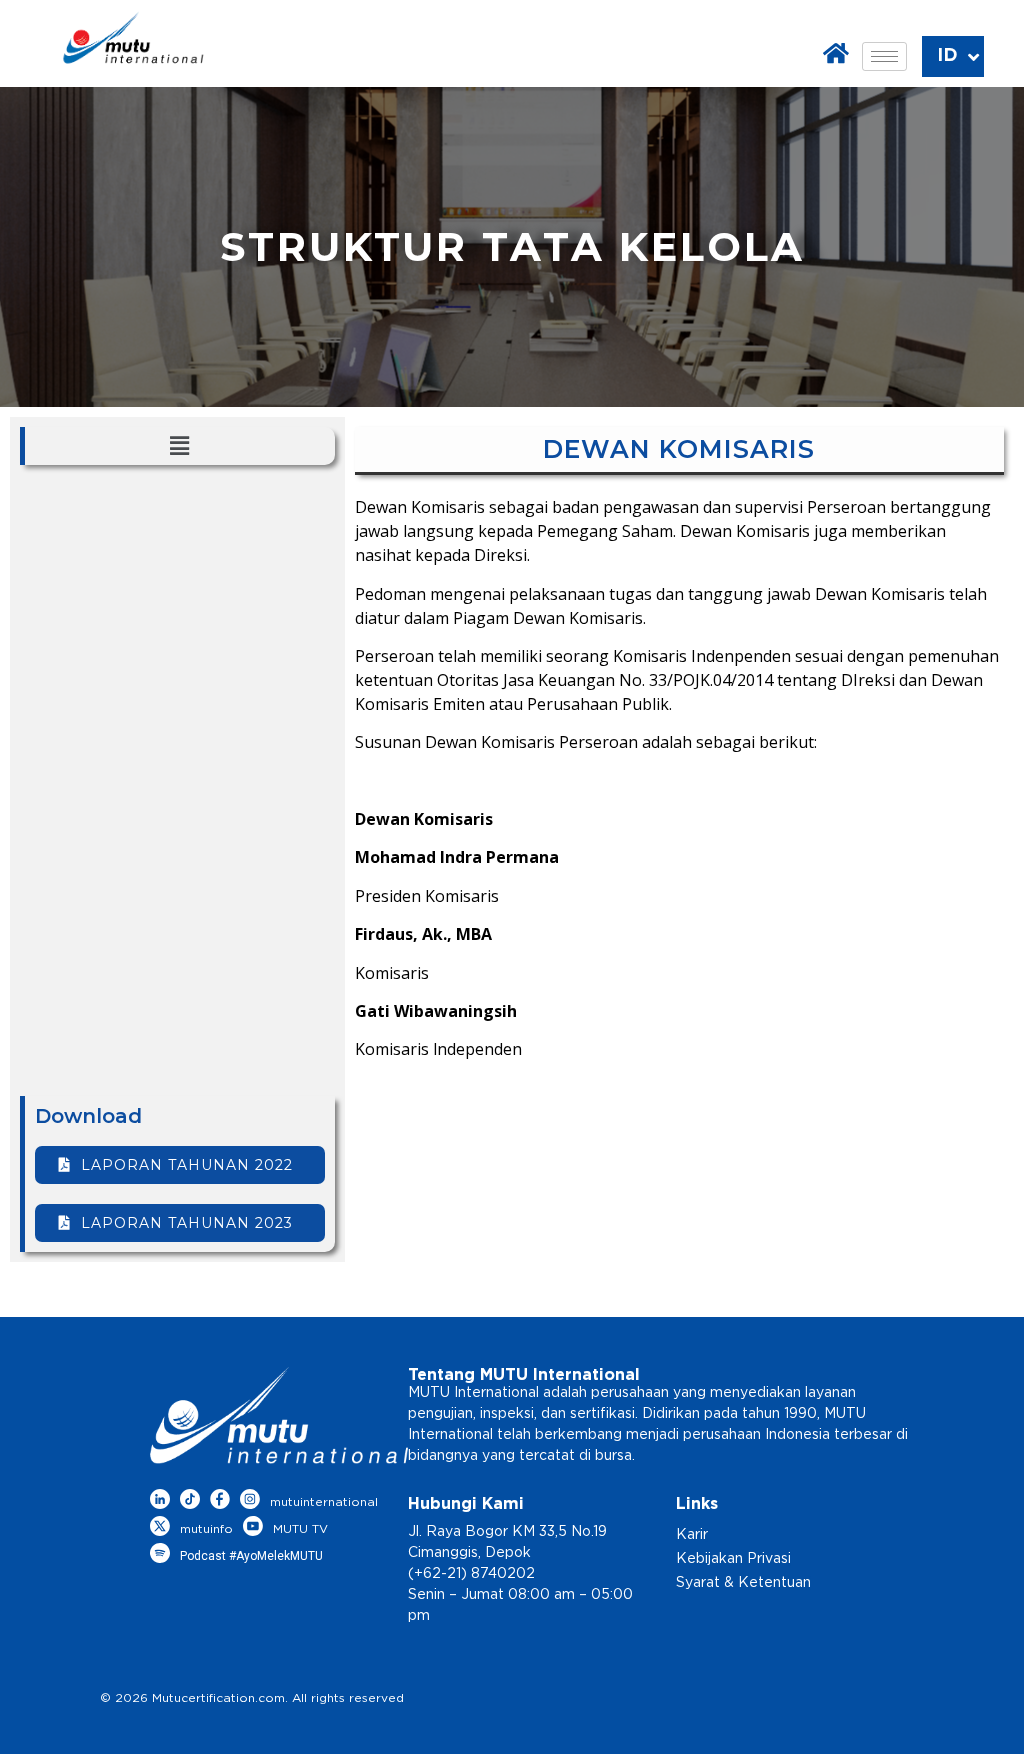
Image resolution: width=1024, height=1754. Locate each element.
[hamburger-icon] (884, 56)
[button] (180, 446)
